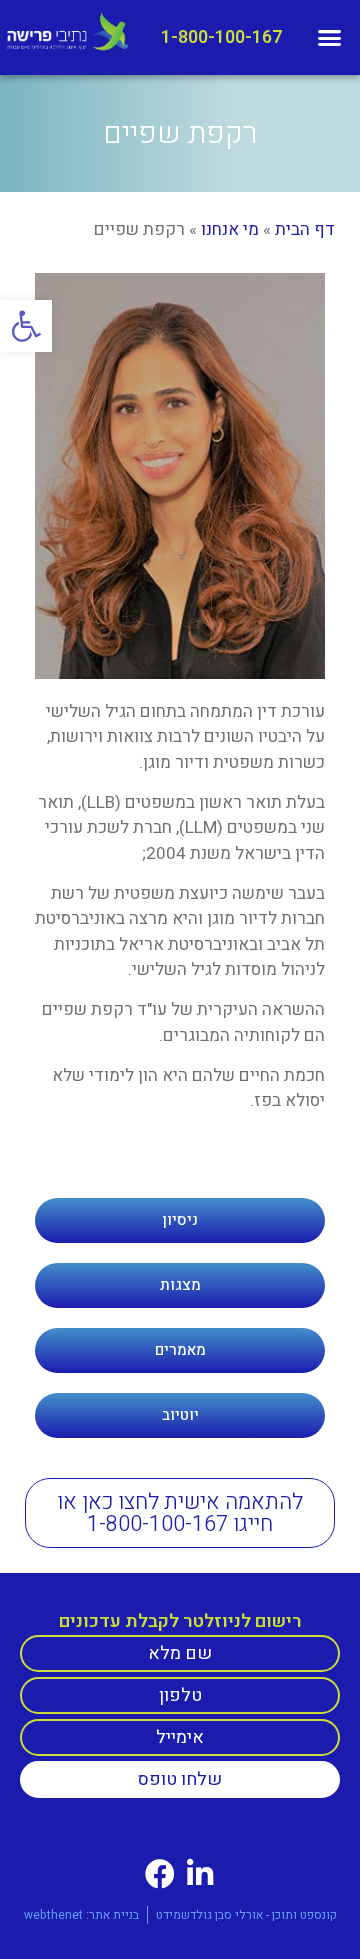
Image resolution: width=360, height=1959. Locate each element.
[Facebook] (160, 1874)
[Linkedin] (200, 1874)
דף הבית (305, 229)
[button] (26, 326)
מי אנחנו (230, 229)
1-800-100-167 (221, 37)
